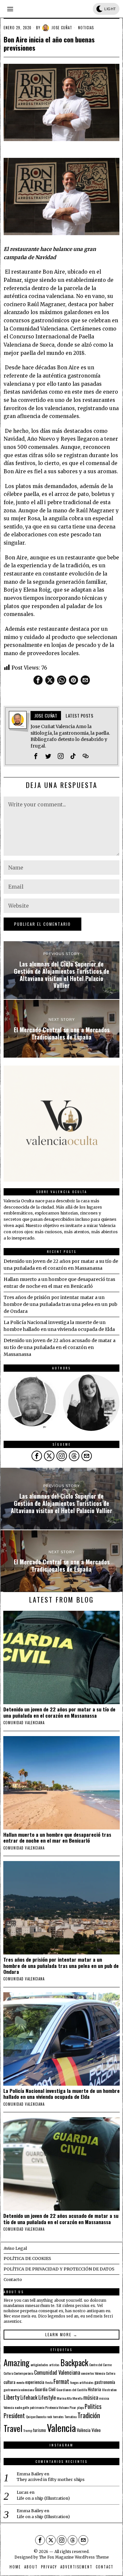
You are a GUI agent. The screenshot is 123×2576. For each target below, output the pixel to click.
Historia (94, 2389)
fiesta (49, 2382)
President (14, 2415)
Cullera (111, 2373)
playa (80, 2407)
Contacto (13, 2280)
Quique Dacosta (36, 2417)
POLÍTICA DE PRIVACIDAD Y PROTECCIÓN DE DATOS (59, 2269)
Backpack (74, 2363)
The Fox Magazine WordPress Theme (74, 2557)
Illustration (109, 2390)
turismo (40, 2430)
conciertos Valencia (93, 2373)
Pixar (73, 2407)
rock (49, 2417)
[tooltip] (38, 680)
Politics (93, 2406)
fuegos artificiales (82, 2382)
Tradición (89, 2415)
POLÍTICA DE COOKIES (27, 2258)
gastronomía (105, 2382)
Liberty (11, 2397)
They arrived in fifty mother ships (51, 2479)
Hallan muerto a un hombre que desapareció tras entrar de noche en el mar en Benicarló (57, 1838)
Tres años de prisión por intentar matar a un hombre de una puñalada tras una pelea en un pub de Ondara (61, 1304)
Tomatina (71, 2417)
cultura (10, 2382)
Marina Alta (64, 2398)
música (91, 2397)
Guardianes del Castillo (72, 2390)
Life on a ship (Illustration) (43, 2498)
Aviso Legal (15, 2248)
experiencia (35, 2382)
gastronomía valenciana (19, 2390)
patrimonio (37, 2407)
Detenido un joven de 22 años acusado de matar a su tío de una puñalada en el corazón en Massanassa (60, 1347)
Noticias (86, 28)
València (84, 2430)
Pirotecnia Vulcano (57, 2407)
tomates (58, 2417)
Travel (13, 2428)
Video (96, 2430)
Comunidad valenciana (24, 1723)
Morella (77, 2398)
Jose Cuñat (62, 28)
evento (20, 2382)
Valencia (61, 2428)
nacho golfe (22, 2407)
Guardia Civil (45, 2389)
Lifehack (29, 2397)
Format (61, 2381)
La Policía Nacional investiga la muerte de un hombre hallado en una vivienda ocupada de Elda (61, 2094)
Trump (28, 2430)
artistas (54, 2365)
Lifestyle (47, 2397)
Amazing (17, 2362)
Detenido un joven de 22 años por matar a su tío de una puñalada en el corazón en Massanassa (59, 1712)
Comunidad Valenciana (57, 2372)
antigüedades (39, 2365)
